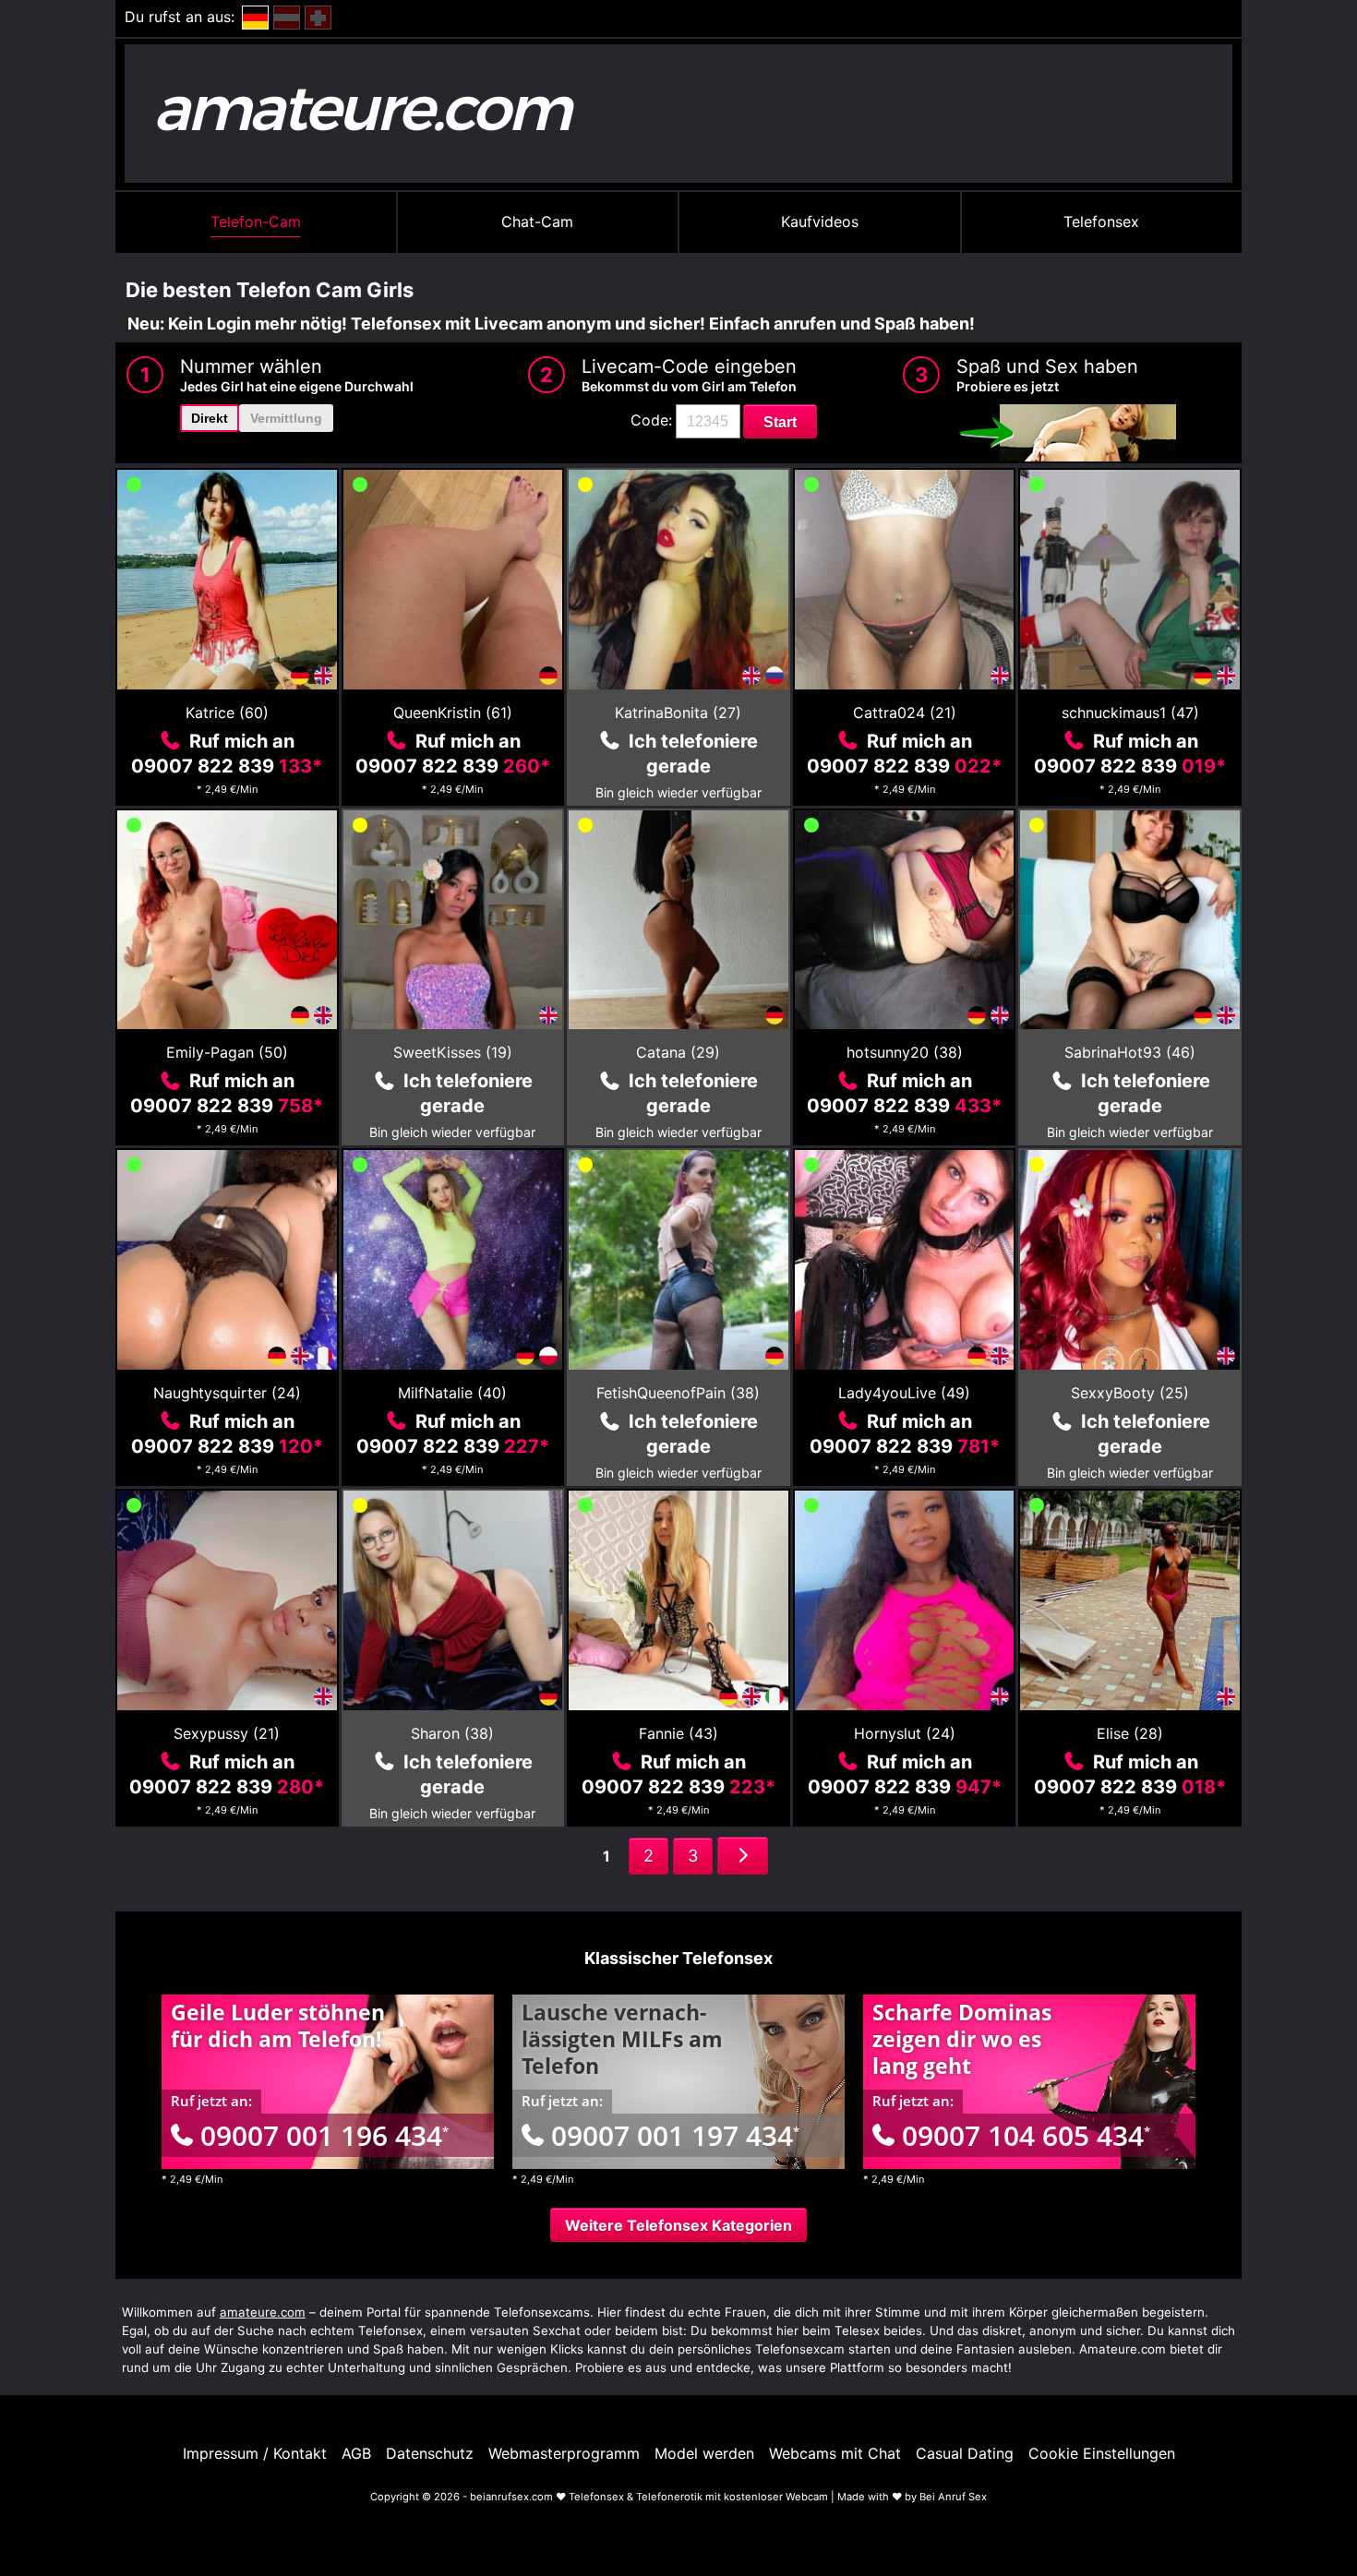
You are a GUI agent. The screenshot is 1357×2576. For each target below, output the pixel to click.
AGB (356, 2453)
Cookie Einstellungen (1102, 2453)
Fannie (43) (678, 1733)
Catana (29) (678, 1052)
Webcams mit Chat (835, 2453)
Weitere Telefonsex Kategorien (678, 2225)
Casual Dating (965, 2453)
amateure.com (263, 2312)
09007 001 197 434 (675, 2135)
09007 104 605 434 (1026, 2135)
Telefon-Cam (256, 222)
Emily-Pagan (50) (227, 1052)
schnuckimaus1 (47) (1130, 713)
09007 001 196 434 (324, 2135)
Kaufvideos (820, 222)
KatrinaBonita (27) (678, 713)
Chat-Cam (537, 222)
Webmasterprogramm (564, 2453)
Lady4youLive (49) (904, 1393)
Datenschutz (430, 2453)
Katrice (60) (227, 713)
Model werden (704, 2453)
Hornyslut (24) (905, 1733)
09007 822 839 (227, 766)
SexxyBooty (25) (1130, 1393)
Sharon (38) (452, 1733)
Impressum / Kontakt (255, 2453)
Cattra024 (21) (905, 713)
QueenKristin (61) (453, 713)
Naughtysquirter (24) (227, 1393)
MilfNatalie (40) (452, 1393)
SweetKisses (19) (453, 1052)
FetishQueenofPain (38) (678, 1393)
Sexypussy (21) (227, 1733)
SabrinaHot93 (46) (1130, 1052)
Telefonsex (1101, 222)
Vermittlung (286, 418)
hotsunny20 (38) (905, 1052)
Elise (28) (1130, 1733)
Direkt (210, 418)
